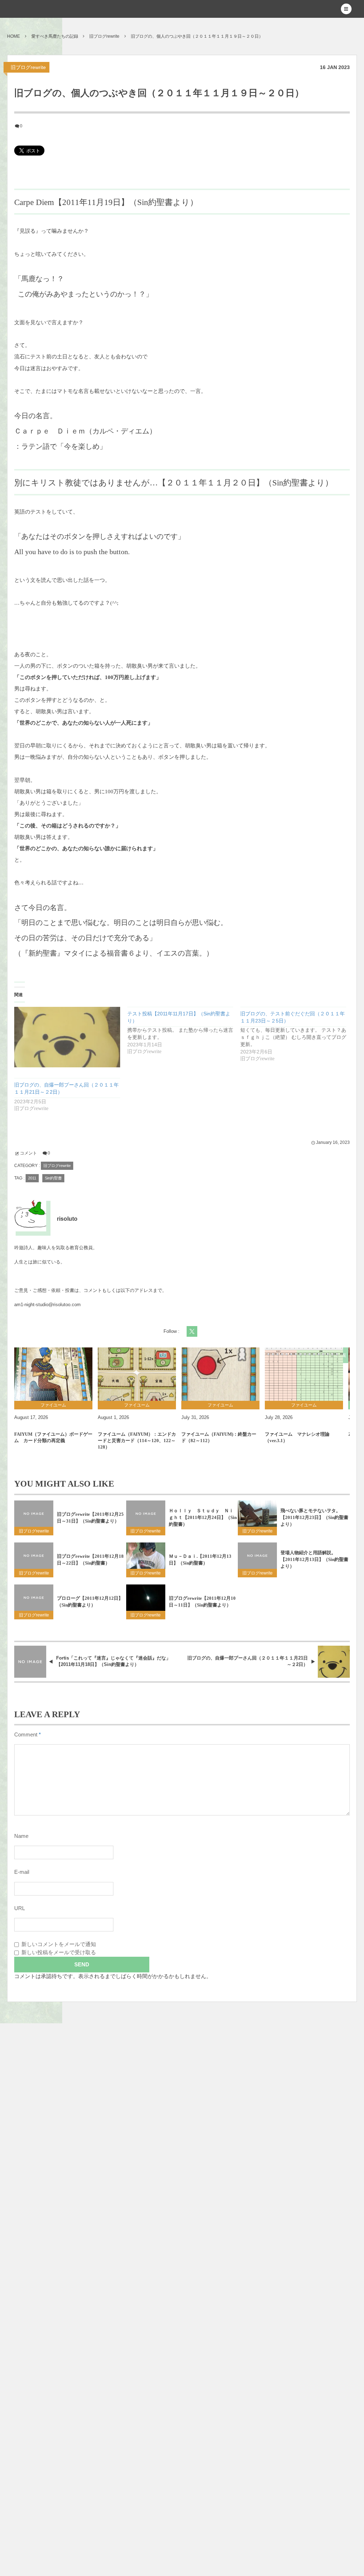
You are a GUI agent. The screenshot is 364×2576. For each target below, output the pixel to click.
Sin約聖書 (53, 1178)
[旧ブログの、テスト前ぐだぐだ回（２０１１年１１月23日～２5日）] (297, 1035)
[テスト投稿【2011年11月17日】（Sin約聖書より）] (184, 1031)
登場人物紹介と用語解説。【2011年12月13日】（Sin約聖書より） (314, 1559)
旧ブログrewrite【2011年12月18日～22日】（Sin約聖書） (90, 1560)
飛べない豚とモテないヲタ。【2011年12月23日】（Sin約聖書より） (314, 1517)
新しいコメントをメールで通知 (59, 1944)
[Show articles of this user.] (30, 1215)
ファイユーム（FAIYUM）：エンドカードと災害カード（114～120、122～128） (137, 1441)
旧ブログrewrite (28, 67)
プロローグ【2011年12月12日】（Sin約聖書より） (90, 1602)
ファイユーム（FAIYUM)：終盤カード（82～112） (219, 1437)
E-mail (22, 1872)
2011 (32, 1178)
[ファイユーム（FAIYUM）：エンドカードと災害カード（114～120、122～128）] (137, 1374)
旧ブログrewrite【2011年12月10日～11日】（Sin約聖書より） (202, 1602)
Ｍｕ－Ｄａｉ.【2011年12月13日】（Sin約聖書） (200, 1560)
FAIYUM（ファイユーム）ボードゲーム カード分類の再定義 (53, 1437)
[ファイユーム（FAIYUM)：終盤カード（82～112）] (220, 1374)
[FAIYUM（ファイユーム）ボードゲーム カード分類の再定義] (53, 1374)
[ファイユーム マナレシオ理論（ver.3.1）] (304, 1374)
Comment (26, 1735)
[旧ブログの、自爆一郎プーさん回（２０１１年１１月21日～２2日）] (67, 1037)
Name (21, 1836)
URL (20, 1908)
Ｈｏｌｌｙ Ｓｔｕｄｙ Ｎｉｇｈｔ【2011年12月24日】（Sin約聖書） (203, 1517)
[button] (346, 9)
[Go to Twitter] (192, 1331)
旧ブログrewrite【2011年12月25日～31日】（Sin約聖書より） (90, 1518)
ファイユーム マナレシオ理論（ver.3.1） (297, 1437)
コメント (28, 1153)
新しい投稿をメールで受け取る (59, 1952)
